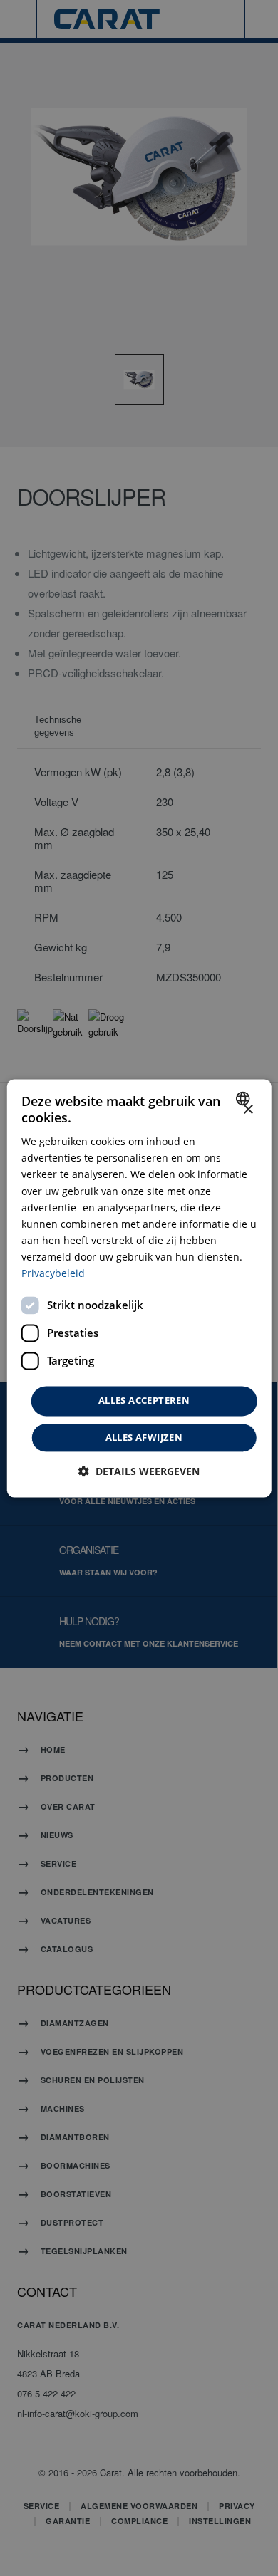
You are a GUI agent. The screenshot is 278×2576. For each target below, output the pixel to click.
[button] (139, 1471)
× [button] (248, 1110)
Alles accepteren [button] (144, 1401)
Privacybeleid (53, 1273)
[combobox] (244, 1098)
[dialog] (139, 1288)
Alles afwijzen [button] (144, 1437)
